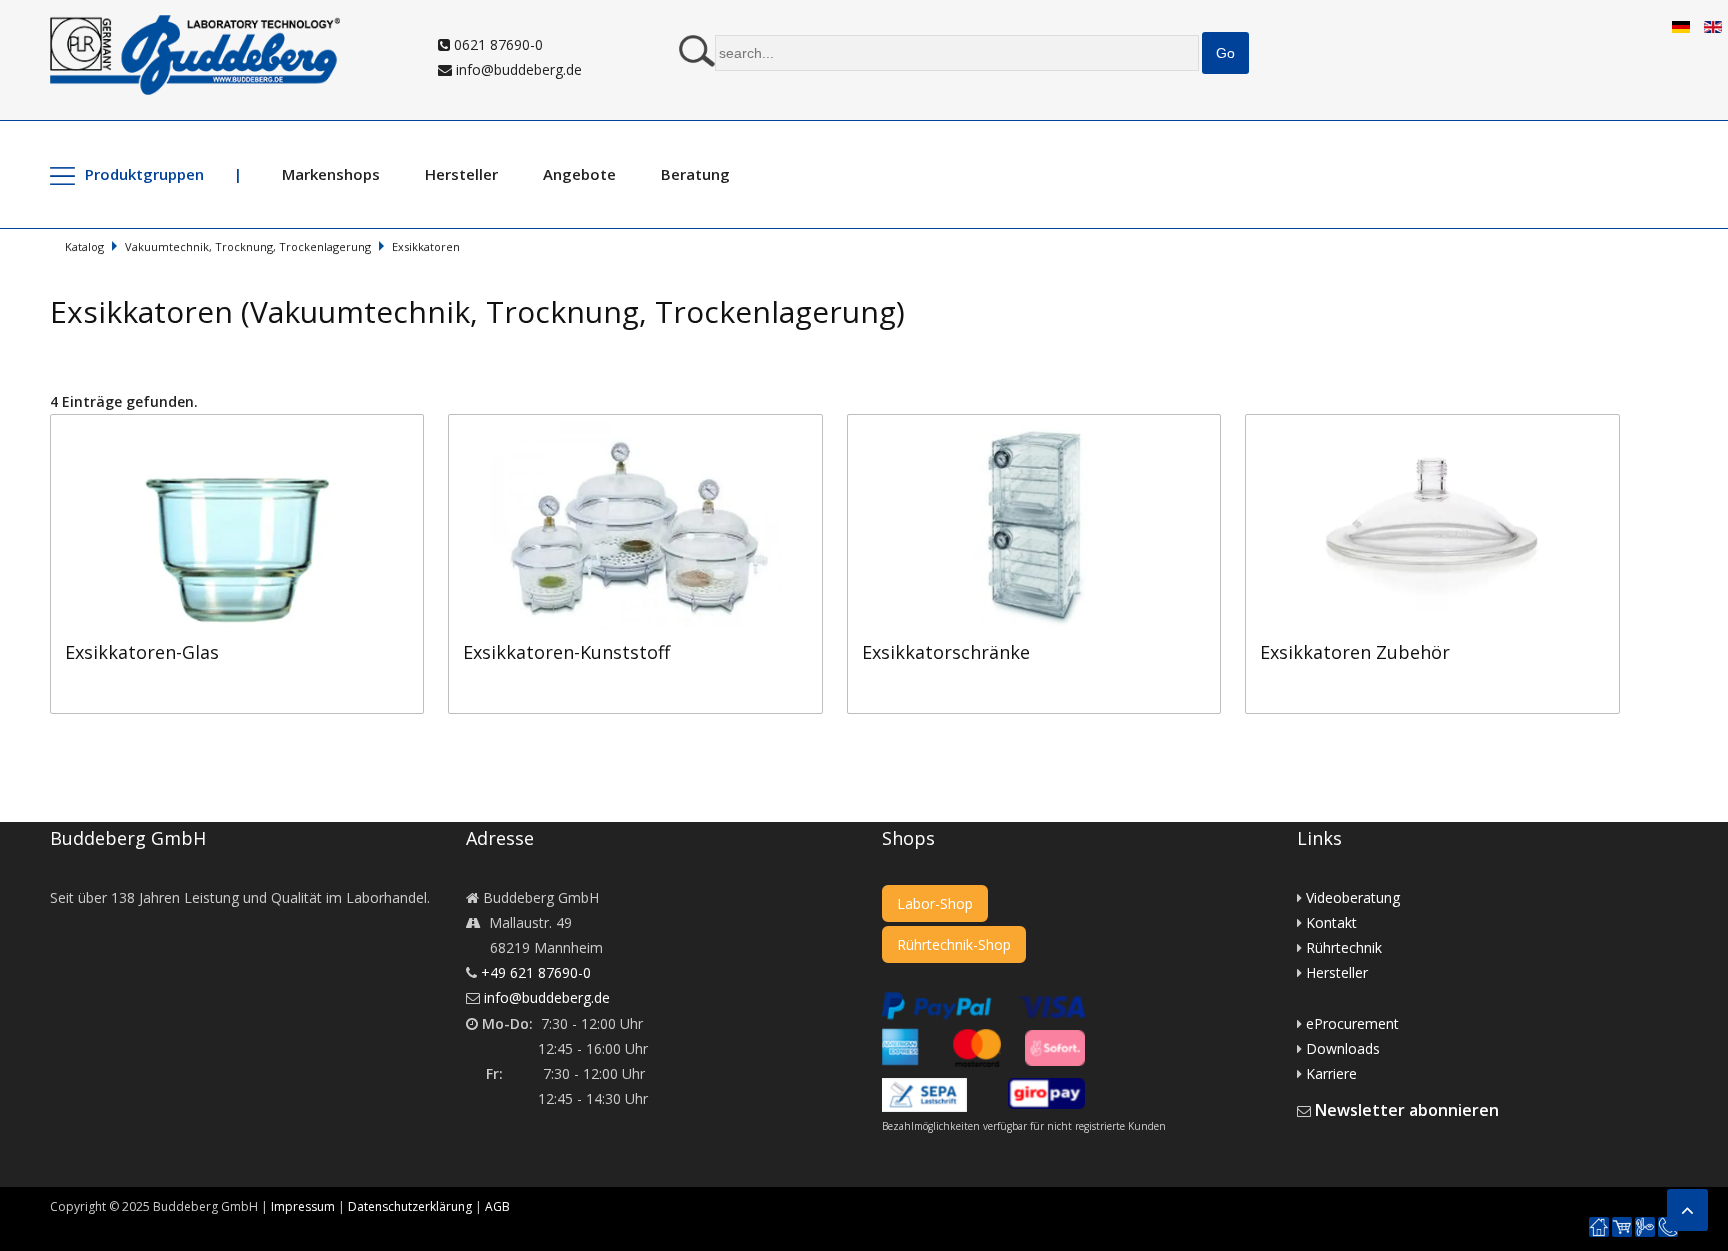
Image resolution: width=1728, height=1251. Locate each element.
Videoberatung (1353, 897)
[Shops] (1622, 1227)
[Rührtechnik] (1645, 1227)
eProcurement (1352, 1023)
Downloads (1343, 1048)
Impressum (303, 1206)
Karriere (1331, 1073)
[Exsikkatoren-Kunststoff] (647, 426)
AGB (497, 1206)
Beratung (695, 174)
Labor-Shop (935, 903)
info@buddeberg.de (517, 69)
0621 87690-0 (496, 44)
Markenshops (331, 174)
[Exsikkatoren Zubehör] (1442, 426)
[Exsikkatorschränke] (1046, 426)
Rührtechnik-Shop (954, 944)
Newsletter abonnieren (1407, 1110)
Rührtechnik (1344, 947)
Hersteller (461, 174)
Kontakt (1331, 922)
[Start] (1599, 1227)
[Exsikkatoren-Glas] (249, 426)
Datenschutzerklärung (410, 1206)
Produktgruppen (144, 174)
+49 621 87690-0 (536, 972)
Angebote (579, 174)
